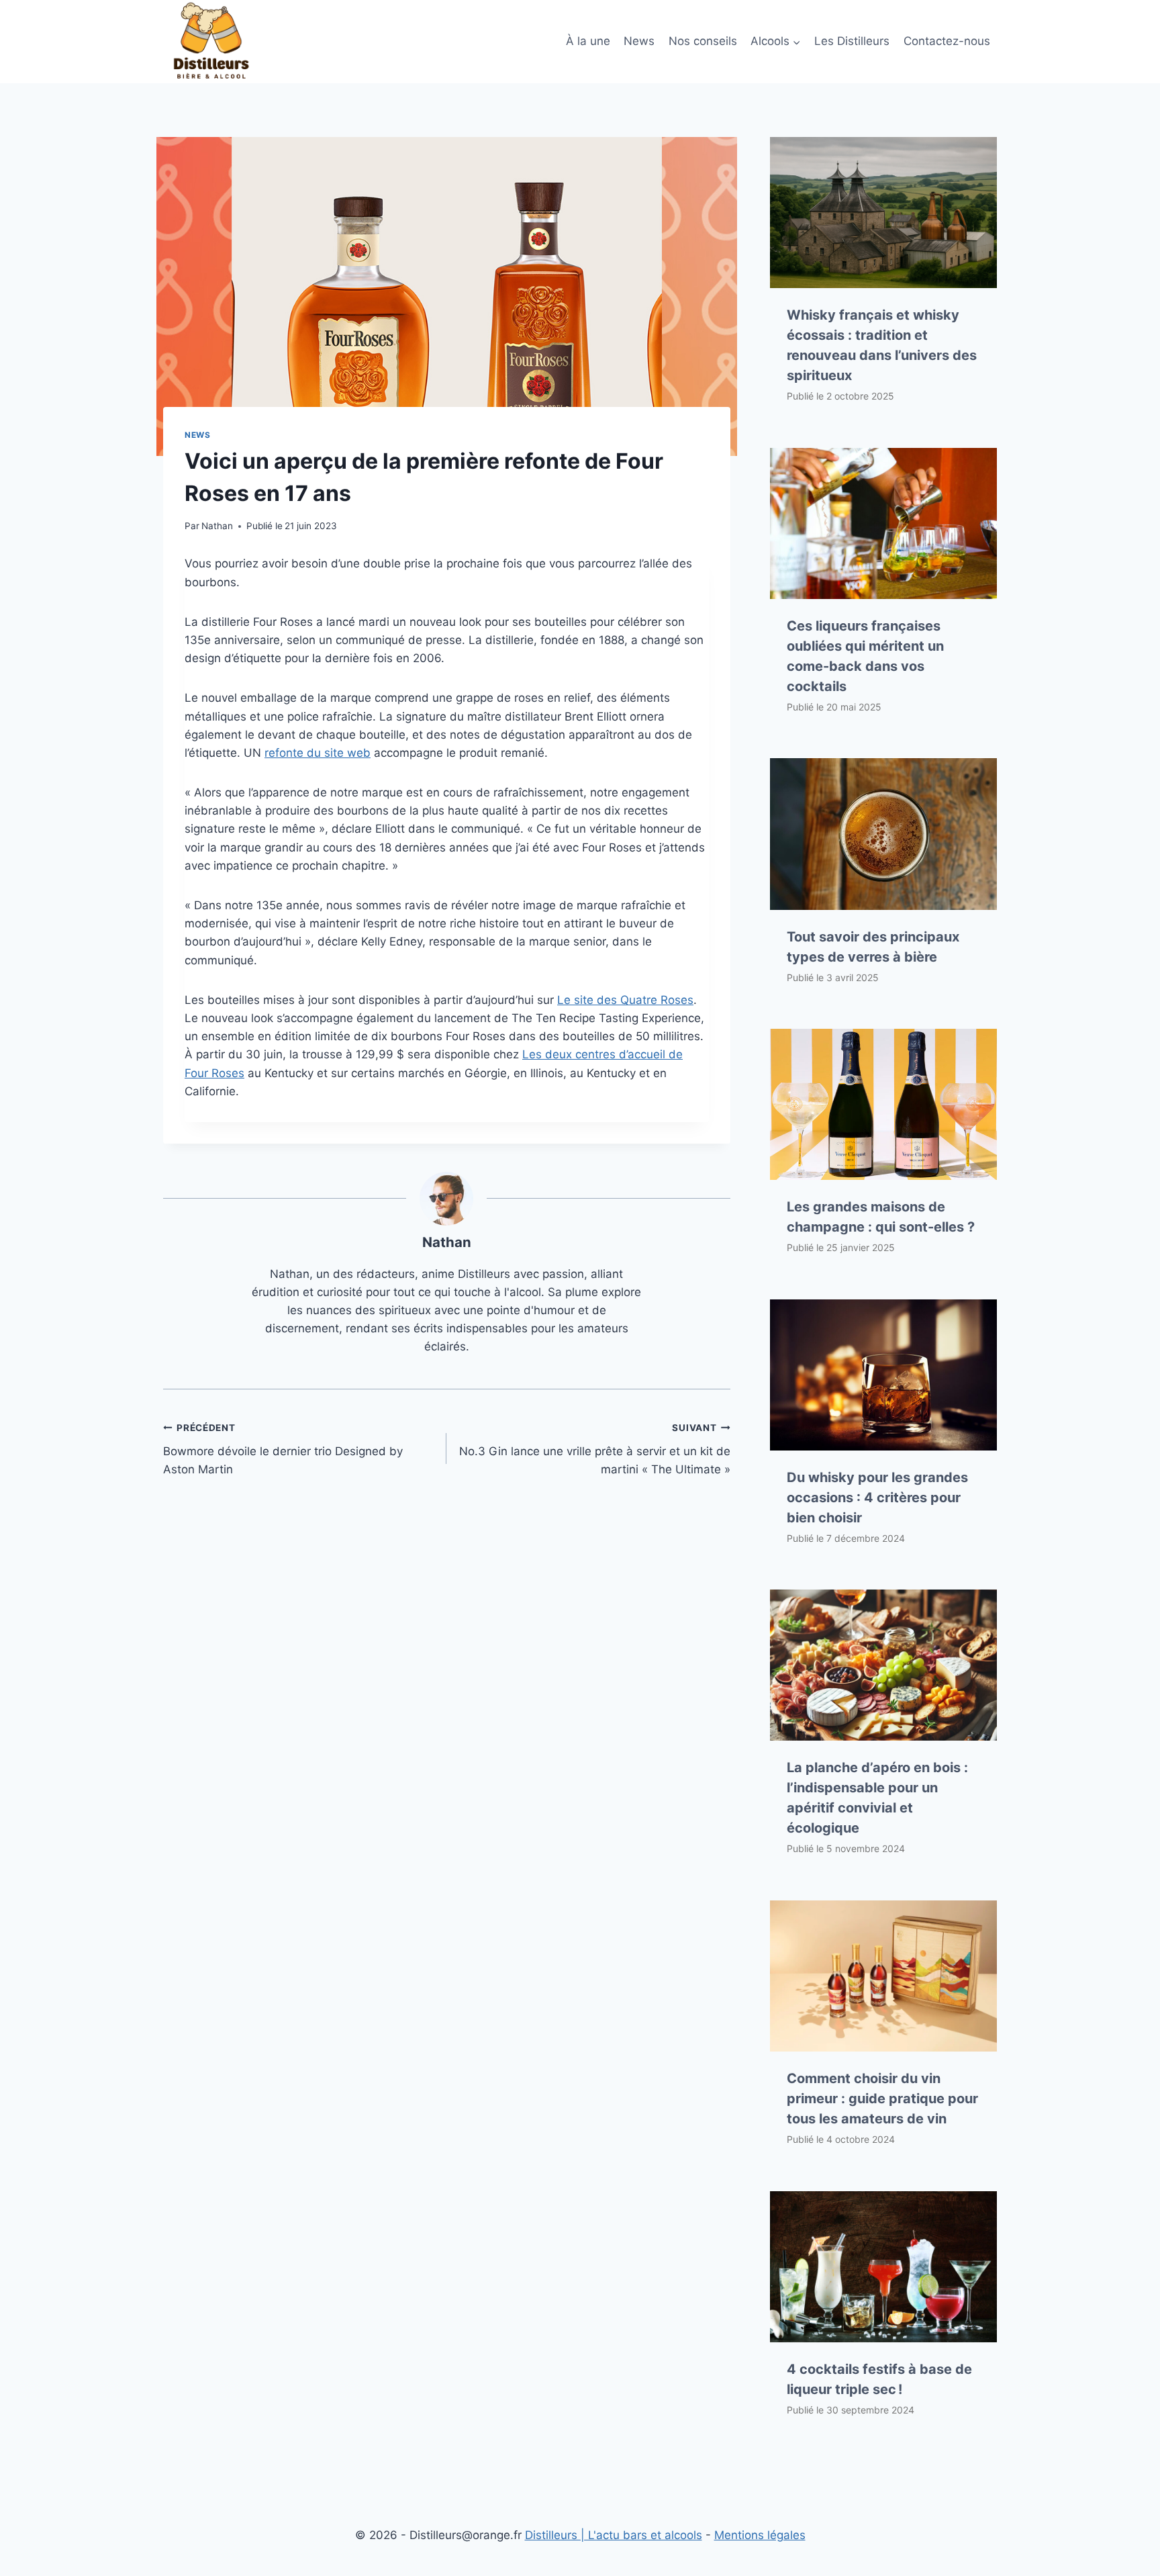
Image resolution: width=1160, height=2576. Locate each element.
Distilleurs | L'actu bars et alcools (614, 2535)
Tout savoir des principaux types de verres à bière (873, 947)
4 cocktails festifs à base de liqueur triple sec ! (879, 2379)
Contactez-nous (947, 41)
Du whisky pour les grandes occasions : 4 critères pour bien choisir (877, 1498)
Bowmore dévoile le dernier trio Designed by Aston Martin (283, 1449)
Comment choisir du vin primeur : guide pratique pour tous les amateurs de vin (882, 2099)
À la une (588, 41)
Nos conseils (703, 41)
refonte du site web (318, 753)
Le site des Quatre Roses (625, 1000)
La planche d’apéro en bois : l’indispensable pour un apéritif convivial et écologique (877, 1798)
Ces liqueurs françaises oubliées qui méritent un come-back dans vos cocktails (865, 656)
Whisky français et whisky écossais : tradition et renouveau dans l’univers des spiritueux (882, 345)
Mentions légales (760, 2535)
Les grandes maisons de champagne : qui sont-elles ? (881, 1217)
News (639, 41)
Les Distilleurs (852, 41)
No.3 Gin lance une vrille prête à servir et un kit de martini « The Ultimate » (594, 1449)
